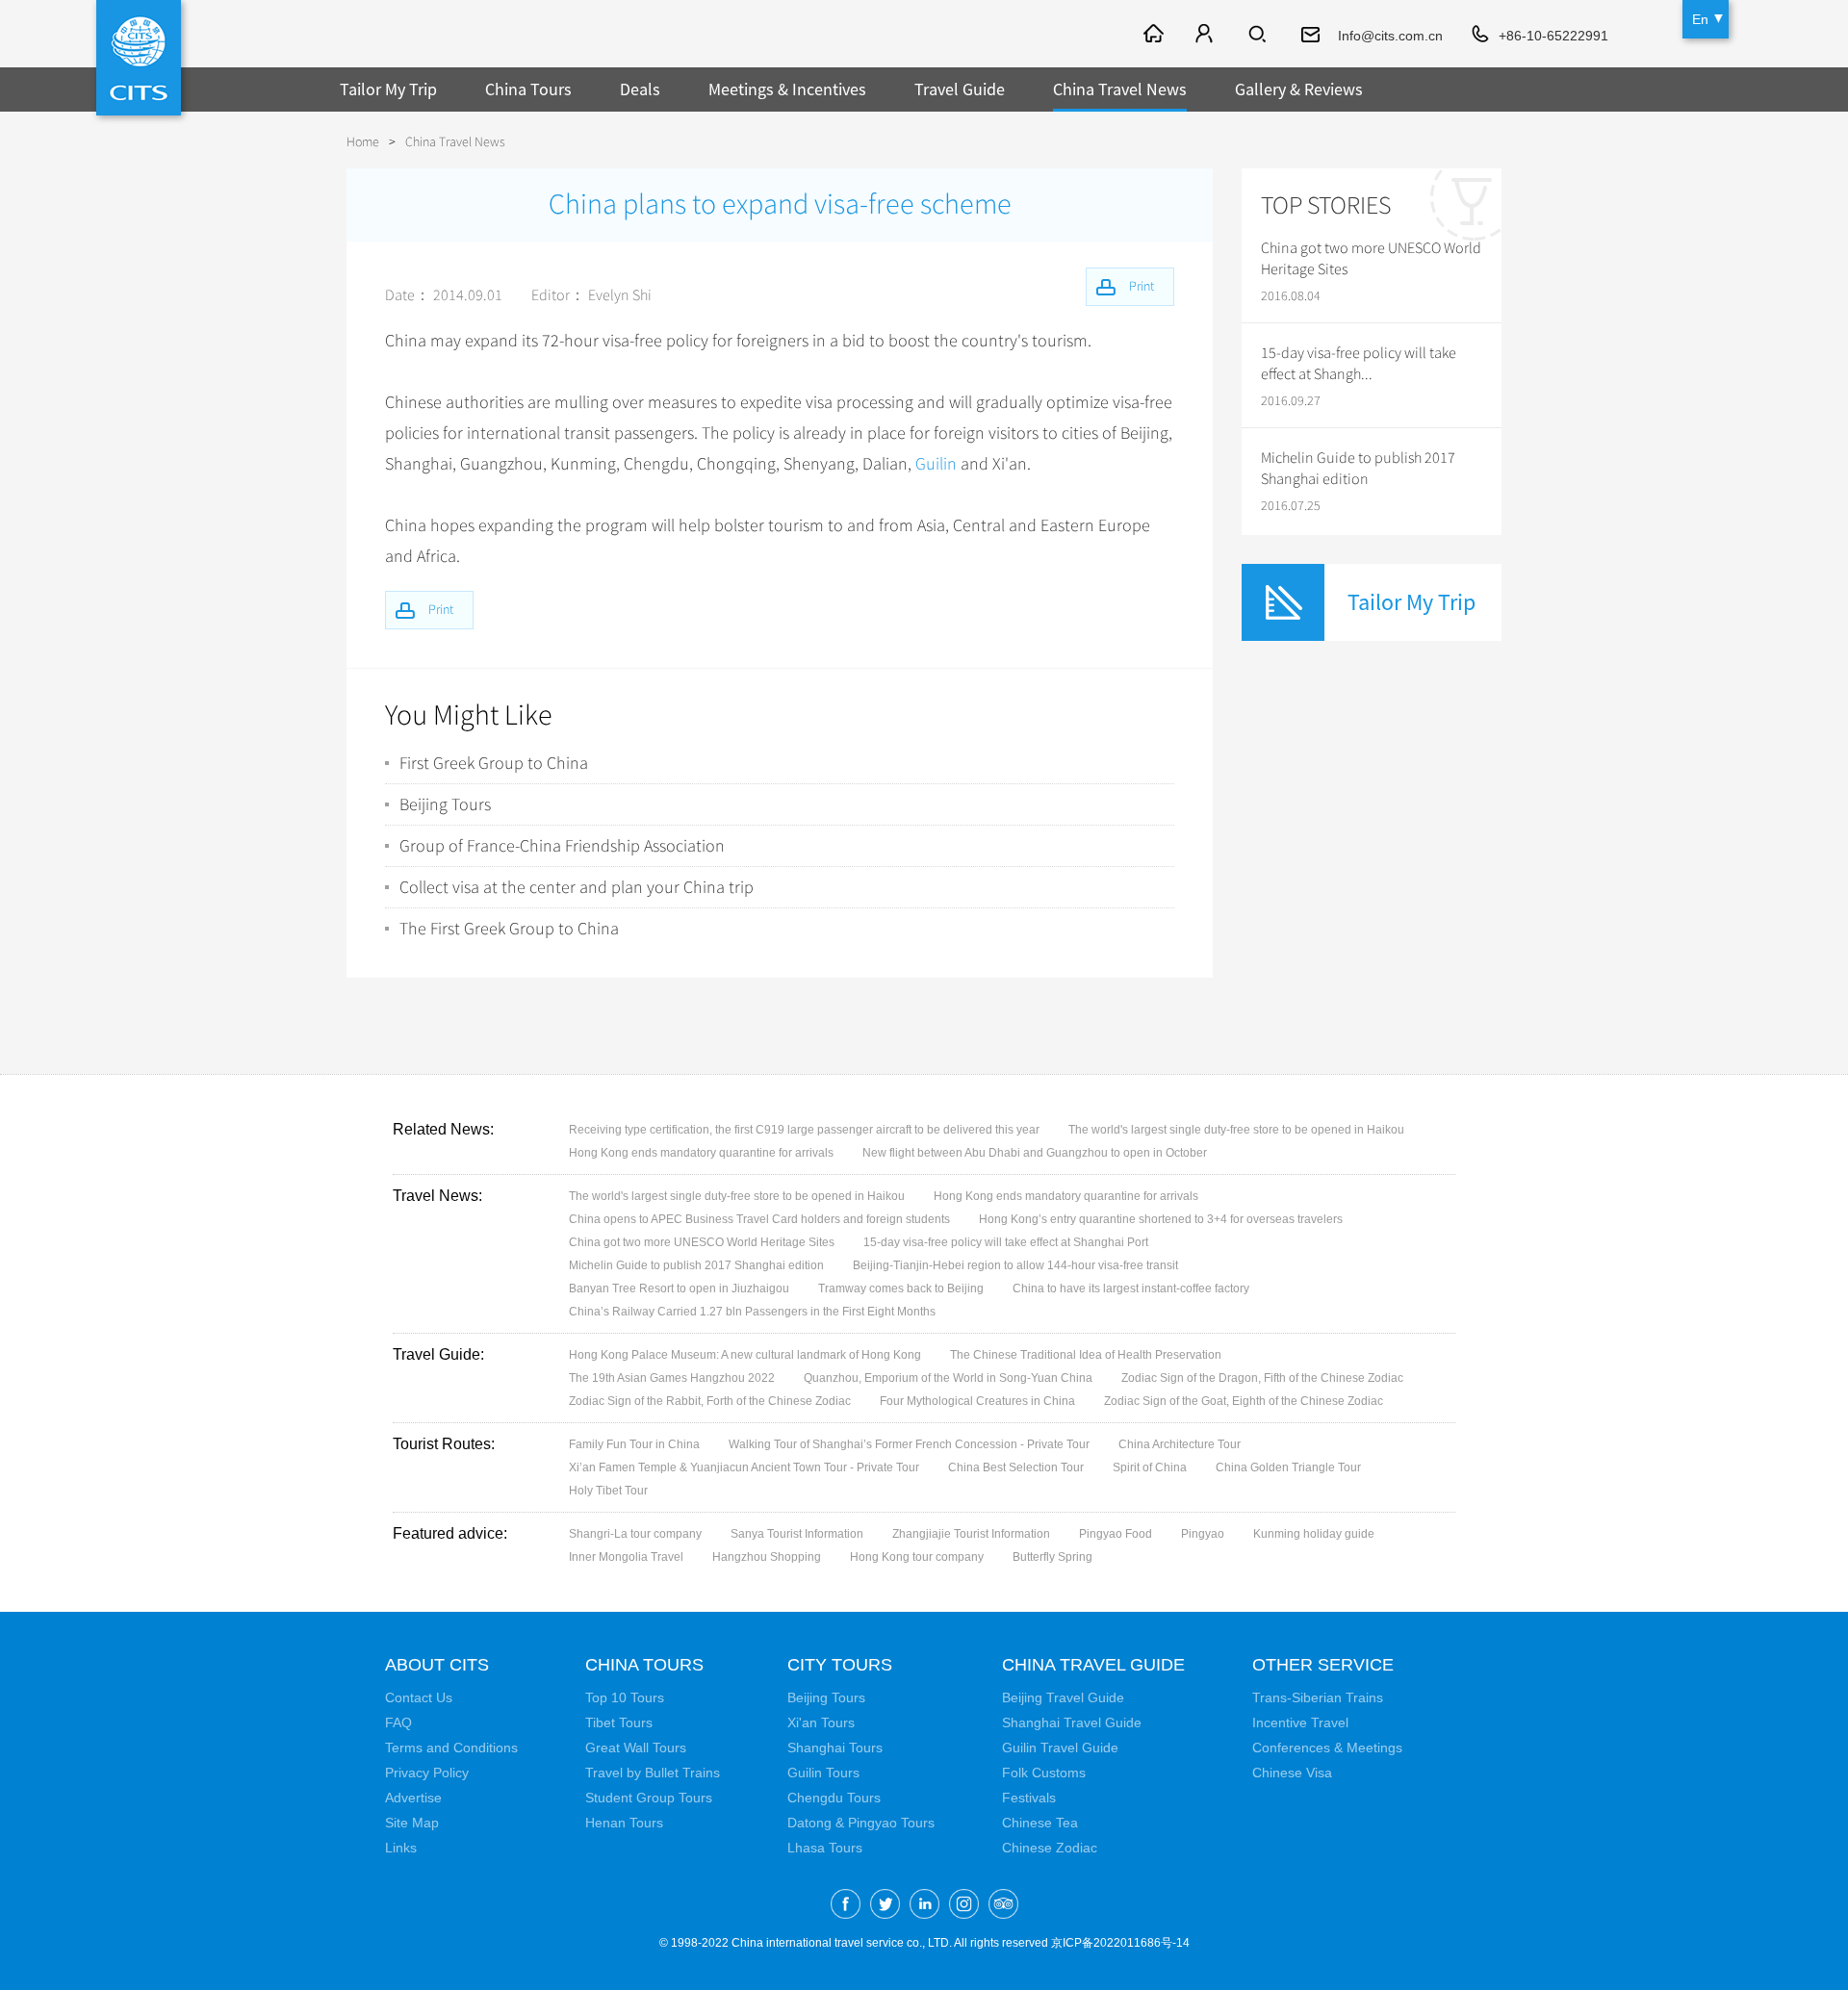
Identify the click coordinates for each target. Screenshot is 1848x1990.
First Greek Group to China (494, 763)
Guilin (936, 464)
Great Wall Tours (636, 1748)
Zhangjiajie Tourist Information (971, 1534)
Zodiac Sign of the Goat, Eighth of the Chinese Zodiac (1244, 1401)
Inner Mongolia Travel (626, 1557)
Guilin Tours (823, 1773)
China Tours (528, 89)
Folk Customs (1044, 1773)
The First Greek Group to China (509, 929)
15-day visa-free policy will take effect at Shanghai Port (1006, 1242)
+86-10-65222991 (1553, 36)
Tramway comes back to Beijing (901, 1288)
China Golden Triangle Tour (1288, 1467)
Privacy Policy (427, 1773)
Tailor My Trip (388, 89)
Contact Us (419, 1697)
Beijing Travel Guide (1063, 1697)
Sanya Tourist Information (797, 1534)
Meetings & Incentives (787, 89)
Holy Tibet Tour (608, 1491)
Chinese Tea (1040, 1823)
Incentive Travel (1300, 1722)
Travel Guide (960, 89)
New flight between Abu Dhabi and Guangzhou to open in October (1035, 1153)
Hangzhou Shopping (767, 1557)
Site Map (412, 1823)
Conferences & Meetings (1327, 1748)
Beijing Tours (445, 804)
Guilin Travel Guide (1060, 1748)
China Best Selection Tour (1016, 1467)
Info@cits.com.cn (1390, 36)
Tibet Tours (619, 1722)
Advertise (413, 1798)
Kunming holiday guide (1314, 1534)
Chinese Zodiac (1050, 1848)
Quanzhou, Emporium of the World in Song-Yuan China (948, 1378)
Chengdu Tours (834, 1798)
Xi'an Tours (821, 1722)
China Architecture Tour (1180, 1444)
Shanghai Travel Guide (1072, 1722)
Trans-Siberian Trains (1318, 1697)
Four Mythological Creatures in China (977, 1401)
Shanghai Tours (835, 1748)
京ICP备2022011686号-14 (1120, 1943)
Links (401, 1848)
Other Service (1323, 1665)
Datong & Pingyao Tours (861, 1823)
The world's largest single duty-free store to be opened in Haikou (1236, 1130)
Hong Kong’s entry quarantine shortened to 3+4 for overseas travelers (1161, 1219)
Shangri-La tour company (635, 1534)
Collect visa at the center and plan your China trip (577, 887)
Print (441, 610)
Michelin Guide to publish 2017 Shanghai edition (1358, 469)
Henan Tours (624, 1823)
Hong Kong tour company (917, 1557)
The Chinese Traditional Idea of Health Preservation (1086, 1355)
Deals (640, 89)
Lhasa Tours (825, 1848)
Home (363, 142)
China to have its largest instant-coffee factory (1131, 1288)
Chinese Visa (1292, 1773)
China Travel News (1120, 89)
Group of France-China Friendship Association (562, 846)
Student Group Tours (649, 1798)
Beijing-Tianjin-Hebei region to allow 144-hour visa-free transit (1015, 1265)
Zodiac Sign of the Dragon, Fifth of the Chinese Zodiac (1262, 1378)
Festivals (1029, 1798)
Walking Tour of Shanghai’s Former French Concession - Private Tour (909, 1444)
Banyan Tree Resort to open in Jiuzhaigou (679, 1288)
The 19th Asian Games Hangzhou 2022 (672, 1378)
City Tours (840, 1665)
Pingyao (1203, 1534)
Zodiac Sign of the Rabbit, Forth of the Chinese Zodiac (710, 1401)
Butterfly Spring (1052, 1557)
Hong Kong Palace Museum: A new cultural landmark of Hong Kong (745, 1355)
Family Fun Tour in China (634, 1444)
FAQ (398, 1722)
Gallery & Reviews (1299, 89)
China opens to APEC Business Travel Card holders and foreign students (759, 1219)
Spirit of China (1150, 1467)
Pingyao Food (1116, 1534)
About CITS (437, 1665)
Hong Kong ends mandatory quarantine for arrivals (701, 1153)
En (1700, 19)
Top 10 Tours (625, 1697)
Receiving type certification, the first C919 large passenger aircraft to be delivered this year (804, 1130)
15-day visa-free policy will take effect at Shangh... (1359, 364)
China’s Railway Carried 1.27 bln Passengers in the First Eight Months (752, 1312)
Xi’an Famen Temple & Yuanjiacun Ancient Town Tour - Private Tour (744, 1467)
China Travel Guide (1093, 1665)
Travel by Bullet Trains (653, 1773)
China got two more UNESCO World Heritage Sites (1371, 259)
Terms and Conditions (451, 1748)
